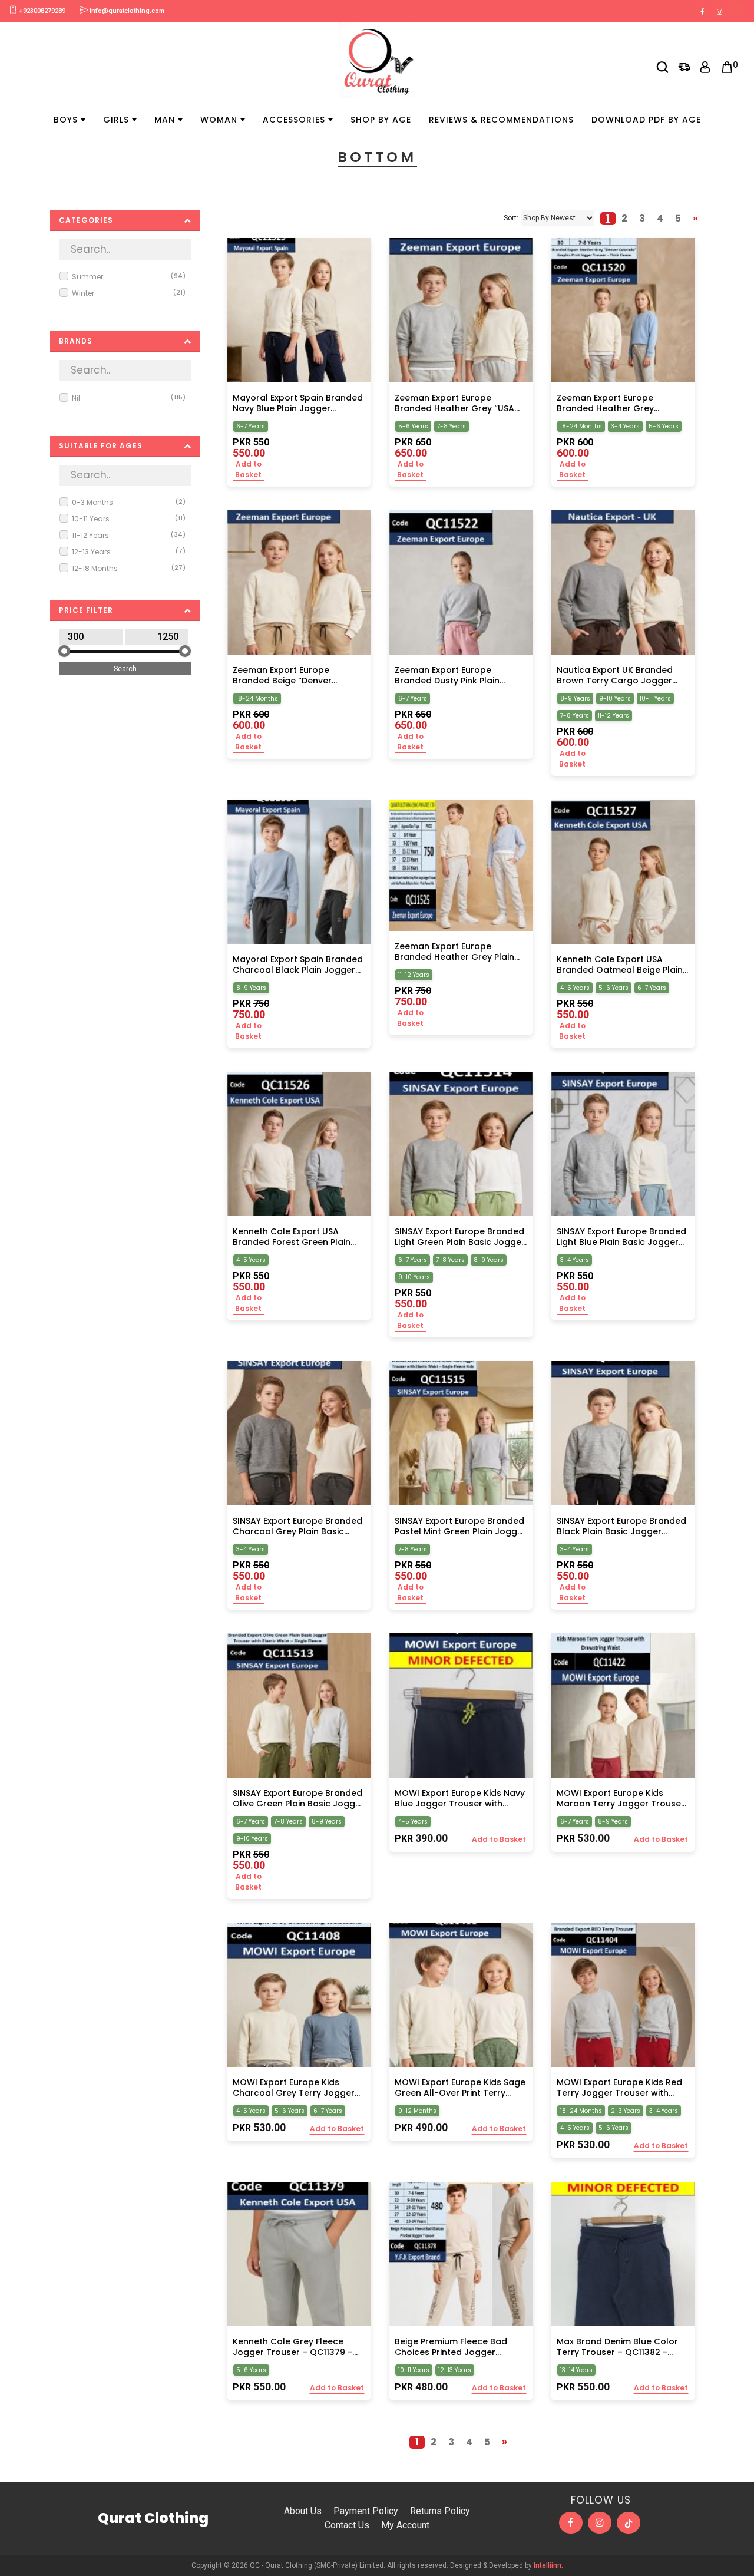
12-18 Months (129, 568)
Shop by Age (381, 120)
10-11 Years (129, 519)
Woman (219, 120)
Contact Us (347, 2525)
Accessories (294, 120)
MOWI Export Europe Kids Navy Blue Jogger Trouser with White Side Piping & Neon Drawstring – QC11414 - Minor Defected (460, 1798)
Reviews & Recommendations (501, 120)
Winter (129, 293)
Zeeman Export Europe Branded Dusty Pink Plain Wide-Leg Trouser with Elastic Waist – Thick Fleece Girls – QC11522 (458, 675)
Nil (129, 398)
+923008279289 (41, 11)
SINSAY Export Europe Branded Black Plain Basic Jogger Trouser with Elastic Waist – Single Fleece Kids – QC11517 (621, 1526)
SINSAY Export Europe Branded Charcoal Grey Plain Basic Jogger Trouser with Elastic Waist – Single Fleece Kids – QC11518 (297, 1526)
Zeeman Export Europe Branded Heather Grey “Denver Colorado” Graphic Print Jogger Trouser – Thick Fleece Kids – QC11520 (617, 403)
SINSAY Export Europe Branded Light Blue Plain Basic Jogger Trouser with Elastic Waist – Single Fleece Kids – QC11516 (621, 1237)
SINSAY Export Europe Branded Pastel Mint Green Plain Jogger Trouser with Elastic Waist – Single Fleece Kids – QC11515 (460, 1526)
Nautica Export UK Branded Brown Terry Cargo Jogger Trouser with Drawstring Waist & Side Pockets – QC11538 (621, 675)
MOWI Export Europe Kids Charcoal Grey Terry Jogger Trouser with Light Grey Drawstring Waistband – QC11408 (294, 2088)
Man (165, 120)
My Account (405, 2525)
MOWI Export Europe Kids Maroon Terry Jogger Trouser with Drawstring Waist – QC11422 (621, 1798)
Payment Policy (366, 2511)
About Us (303, 2511)
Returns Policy (440, 2511)
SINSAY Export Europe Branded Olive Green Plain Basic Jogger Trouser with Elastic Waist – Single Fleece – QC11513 (298, 1798)
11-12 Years (129, 535)
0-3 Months (129, 502)
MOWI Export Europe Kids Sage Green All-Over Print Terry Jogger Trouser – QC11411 (460, 2088)
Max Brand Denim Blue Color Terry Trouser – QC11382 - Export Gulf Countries (617, 2347)
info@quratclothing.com (126, 11)
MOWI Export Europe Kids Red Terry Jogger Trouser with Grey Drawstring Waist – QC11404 (619, 2088)
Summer (129, 277)
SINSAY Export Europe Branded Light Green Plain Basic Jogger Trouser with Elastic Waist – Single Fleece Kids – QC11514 (460, 1237)
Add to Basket (248, 469)
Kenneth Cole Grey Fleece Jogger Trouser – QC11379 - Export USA (292, 2347)
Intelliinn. (548, 2565)
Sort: (511, 218)
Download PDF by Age (646, 120)
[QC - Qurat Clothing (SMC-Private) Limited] (377, 60)
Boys (66, 120)
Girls (116, 120)
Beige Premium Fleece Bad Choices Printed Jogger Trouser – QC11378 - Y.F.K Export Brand (451, 2347)
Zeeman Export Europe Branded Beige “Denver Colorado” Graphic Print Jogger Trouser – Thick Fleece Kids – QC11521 (297, 675)
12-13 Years (129, 552)
